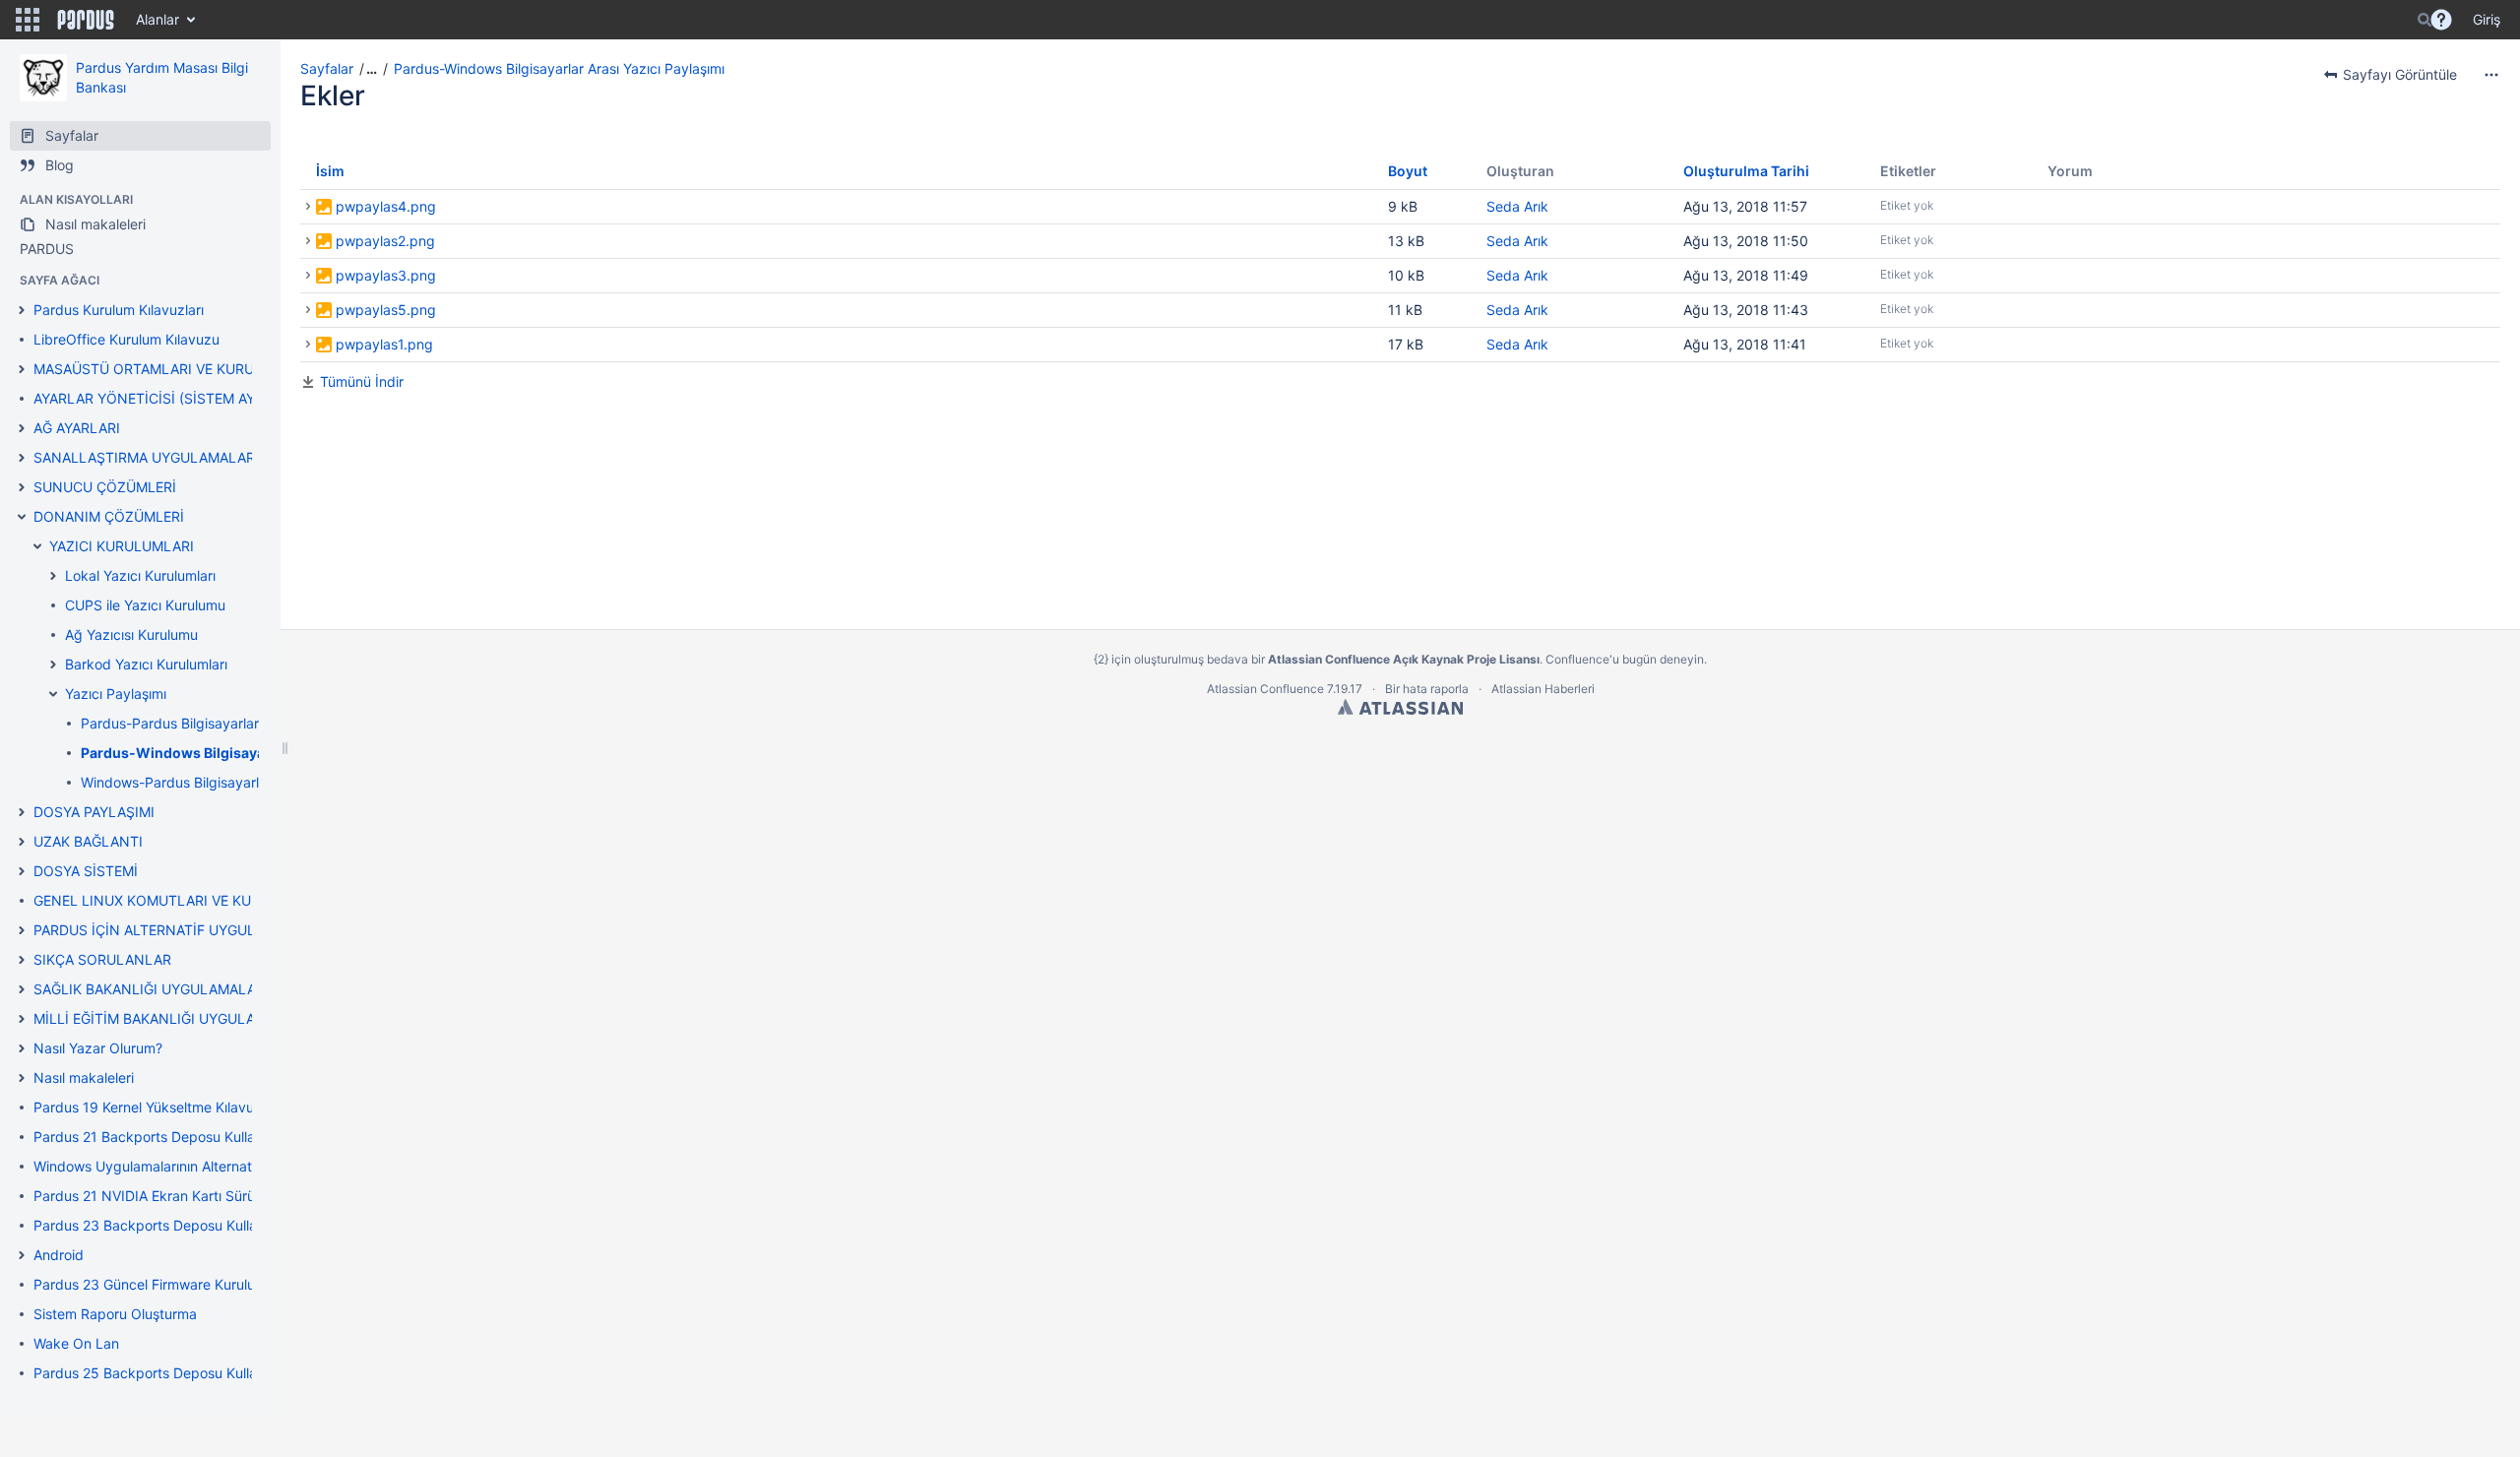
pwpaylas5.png (386, 310)
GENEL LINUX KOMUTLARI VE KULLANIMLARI (184, 900)
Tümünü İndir (362, 381)
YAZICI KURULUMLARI (122, 546)
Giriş (2487, 19)
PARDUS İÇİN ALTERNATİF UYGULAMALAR (173, 930)
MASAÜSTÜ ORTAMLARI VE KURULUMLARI (174, 369)
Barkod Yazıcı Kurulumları (146, 664)
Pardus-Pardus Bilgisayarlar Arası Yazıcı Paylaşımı (240, 723)
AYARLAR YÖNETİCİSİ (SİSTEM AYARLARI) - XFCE (194, 398)
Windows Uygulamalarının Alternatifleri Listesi (178, 1166)
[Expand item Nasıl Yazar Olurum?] (22, 1048)
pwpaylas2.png (385, 241)
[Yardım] (2441, 20)
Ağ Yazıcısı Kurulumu (131, 634)
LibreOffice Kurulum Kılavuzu (126, 339)
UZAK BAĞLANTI (88, 841)
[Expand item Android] (22, 1255)
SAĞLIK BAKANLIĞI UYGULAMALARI (151, 989)
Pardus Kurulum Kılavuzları (119, 310)
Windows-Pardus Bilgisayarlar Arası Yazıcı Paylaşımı (247, 782)
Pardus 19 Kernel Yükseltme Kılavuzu (152, 1107)
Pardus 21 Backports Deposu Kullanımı (157, 1137)
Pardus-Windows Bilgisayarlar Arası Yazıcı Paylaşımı (559, 68)
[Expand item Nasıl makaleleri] (22, 1078)
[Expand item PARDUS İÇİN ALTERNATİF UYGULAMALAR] (22, 930)
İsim (330, 171)
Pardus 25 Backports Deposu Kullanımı (158, 1373)
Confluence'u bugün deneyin (1625, 659)
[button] (28, 20)
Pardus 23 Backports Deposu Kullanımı (158, 1225)
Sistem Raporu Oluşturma (115, 1314)
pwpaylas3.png (386, 275)
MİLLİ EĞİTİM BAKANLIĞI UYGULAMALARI (170, 1018)
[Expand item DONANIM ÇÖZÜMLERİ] (22, 517)
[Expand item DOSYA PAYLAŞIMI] (22, 812)
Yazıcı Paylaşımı (116, 694)
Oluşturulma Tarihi (1746, 171)
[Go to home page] (86, 20)
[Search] (2425, 20)
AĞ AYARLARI (77, 428)
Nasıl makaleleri (84, 1077)
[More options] (2491, 75)
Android (59, 1255)
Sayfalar (327, 68)
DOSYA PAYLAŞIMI (94, 812)
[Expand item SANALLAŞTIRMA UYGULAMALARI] (22, 458)
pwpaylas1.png (384, 344)
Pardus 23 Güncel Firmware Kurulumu (154, 1284)
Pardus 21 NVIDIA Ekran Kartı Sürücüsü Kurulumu (191, 1196)
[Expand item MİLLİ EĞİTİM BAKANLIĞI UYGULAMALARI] (22, 1019)
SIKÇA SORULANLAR (102, 959)
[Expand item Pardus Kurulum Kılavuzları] (22, 310)
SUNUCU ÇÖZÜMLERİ (105, 487)
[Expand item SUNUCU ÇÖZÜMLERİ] (22, 487)
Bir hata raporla (1427, 689)
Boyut (1408, 171)
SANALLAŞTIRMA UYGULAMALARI (146, 457)
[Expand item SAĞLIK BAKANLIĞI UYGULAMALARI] (22, 989)
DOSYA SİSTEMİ (86, 871)
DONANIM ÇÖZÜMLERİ (109, 516)
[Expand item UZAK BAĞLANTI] (22, 842)
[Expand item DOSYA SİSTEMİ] (22, 871)
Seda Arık (1517, 206)
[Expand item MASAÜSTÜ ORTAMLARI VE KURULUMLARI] (22, 369)
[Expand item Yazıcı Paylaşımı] (53, 694)
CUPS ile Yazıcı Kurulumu (145, 605)
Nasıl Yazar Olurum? (98, 1048)
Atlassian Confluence (1265, 689)
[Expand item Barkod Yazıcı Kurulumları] (53, 665)
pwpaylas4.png (386, 206)
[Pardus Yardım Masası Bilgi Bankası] (43, 78)
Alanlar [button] (157, 19)
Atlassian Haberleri (1543, 689)
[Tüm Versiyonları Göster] (308, 207)
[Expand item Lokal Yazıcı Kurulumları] (53, 576)
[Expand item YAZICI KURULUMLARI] (37, 546)
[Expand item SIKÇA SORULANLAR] (22, 960)
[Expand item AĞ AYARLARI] (22, 428)
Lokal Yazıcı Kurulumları (140, 575)
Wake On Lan (76, 1343)
